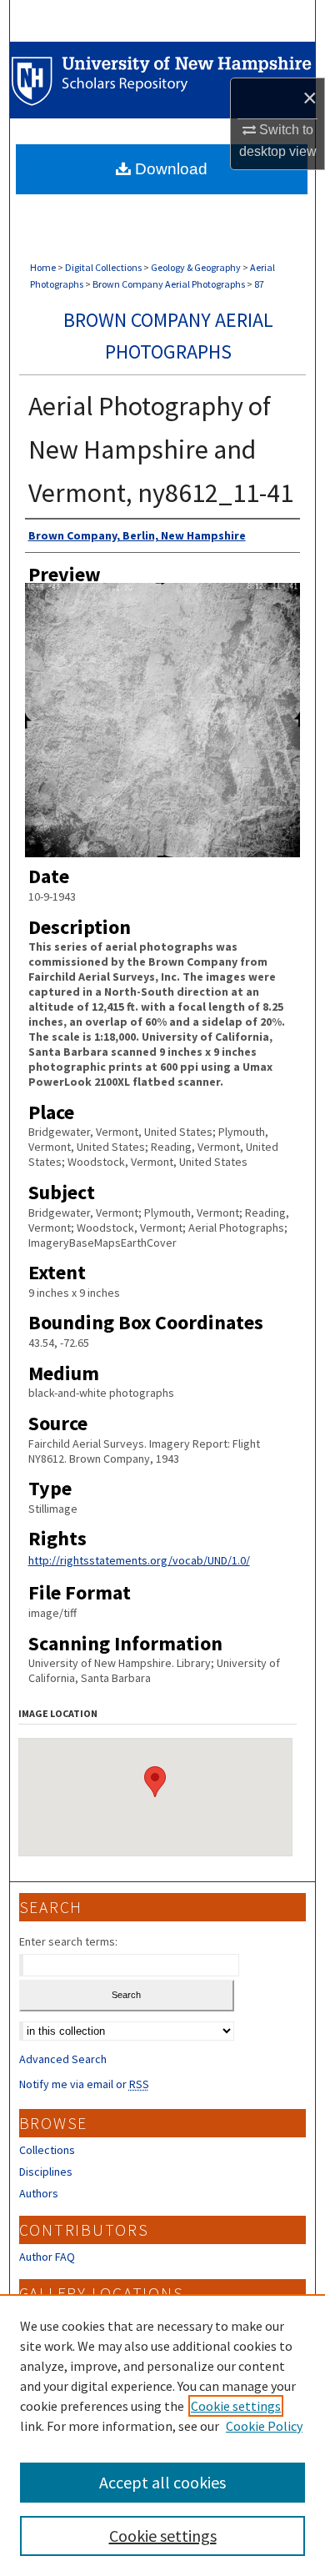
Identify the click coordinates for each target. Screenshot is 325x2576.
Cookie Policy (264, 2426)
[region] (162, 2435)
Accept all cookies (162, 2482)
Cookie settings (236, 2406)
